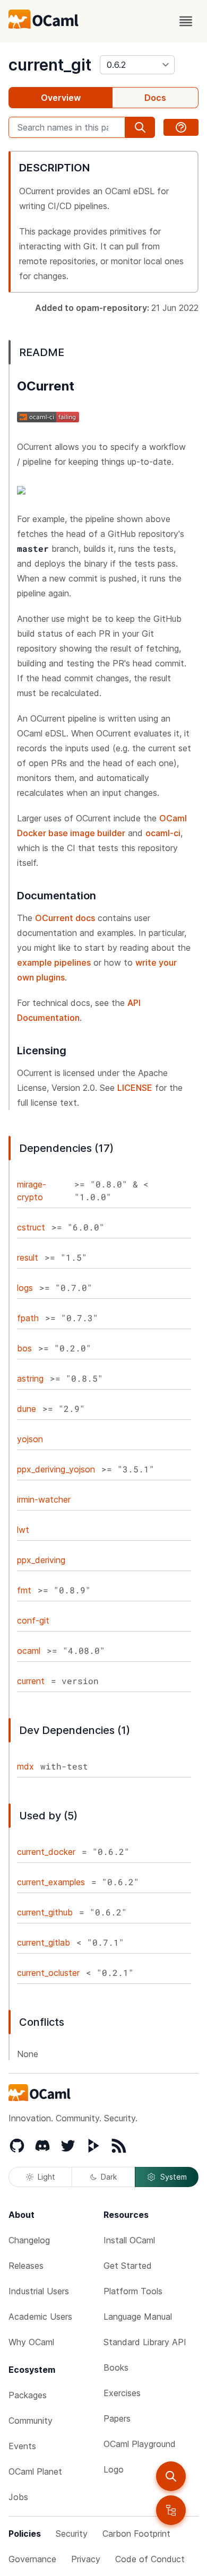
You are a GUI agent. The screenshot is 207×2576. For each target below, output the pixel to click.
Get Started (128, 2266)
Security (72, 2534)
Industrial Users (39, 2291)
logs (25, 1288)
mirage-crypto (32, 1191)
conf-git (33, 1620)
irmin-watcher (44, 1499)
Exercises (122, 2393)
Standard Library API (145, 2342)
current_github (45, 1912)
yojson (30, 1439)
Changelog (29, 2240)
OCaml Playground (140, 2444)
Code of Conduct (150, 2559)
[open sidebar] (171, 2510)
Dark (109, 2177)
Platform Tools (133, 2291)
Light (46, 2177)
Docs (155, 98)
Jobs (18, 2497)
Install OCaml (129, 2240)
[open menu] (186, 21)
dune (27, 1409)
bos (24, 1348)
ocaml (29, 1651)
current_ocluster (48, 1973)
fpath (28, 1318)
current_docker (46, 1852)
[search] (171, 2476)
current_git (50, 65)
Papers (117, 2418)
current (31, 1681)
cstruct (31, 1227)
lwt (23, 1530)
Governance (32, 2559)
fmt (24, 1590)
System (174, 2177)
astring (30, 1378)
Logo (114, 2469)
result (28, 1257)
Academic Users (40, 2317)
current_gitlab (44, 1942)
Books (116, 2367)
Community (31, 2421)
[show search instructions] (181, 127)
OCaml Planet (35, 2471)
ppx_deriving (41, 1560)
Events (22, 2446)
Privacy (86, 2559)
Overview (61, 98)
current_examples (51, 1882)
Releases (26, 2266)
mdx (25, 1766)
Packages (28, 2395)
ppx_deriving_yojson (56, 1469)
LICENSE (135, 1088)
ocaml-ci (163, 833)
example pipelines (54, 962)
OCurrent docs (65, 918)
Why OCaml (31, 2342)
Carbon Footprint (136, 2534)
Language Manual (138, 2317)
